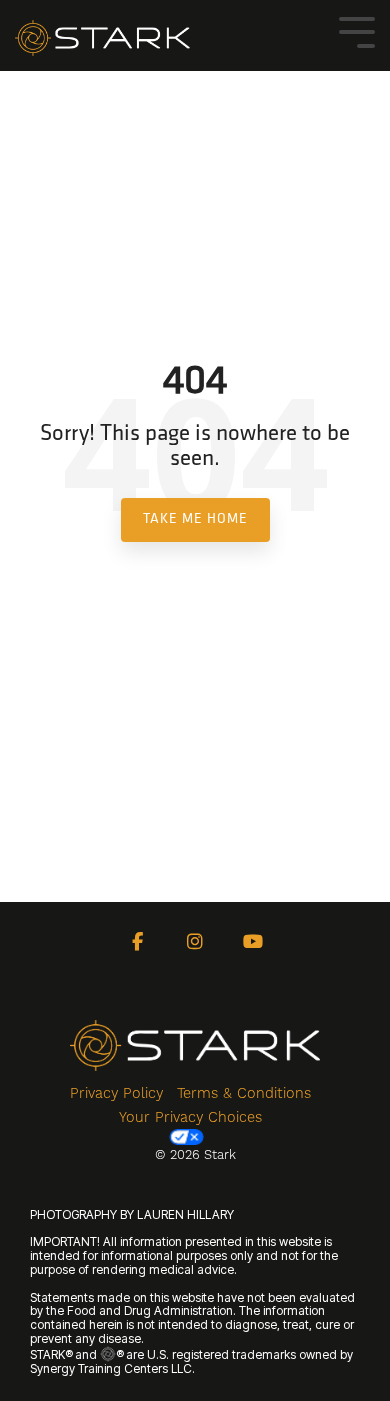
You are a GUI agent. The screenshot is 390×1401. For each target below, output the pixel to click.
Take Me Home (195, 519)
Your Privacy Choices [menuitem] (190, 1117)
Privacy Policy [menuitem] (116, 1093)
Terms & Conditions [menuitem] (244, 1093)
